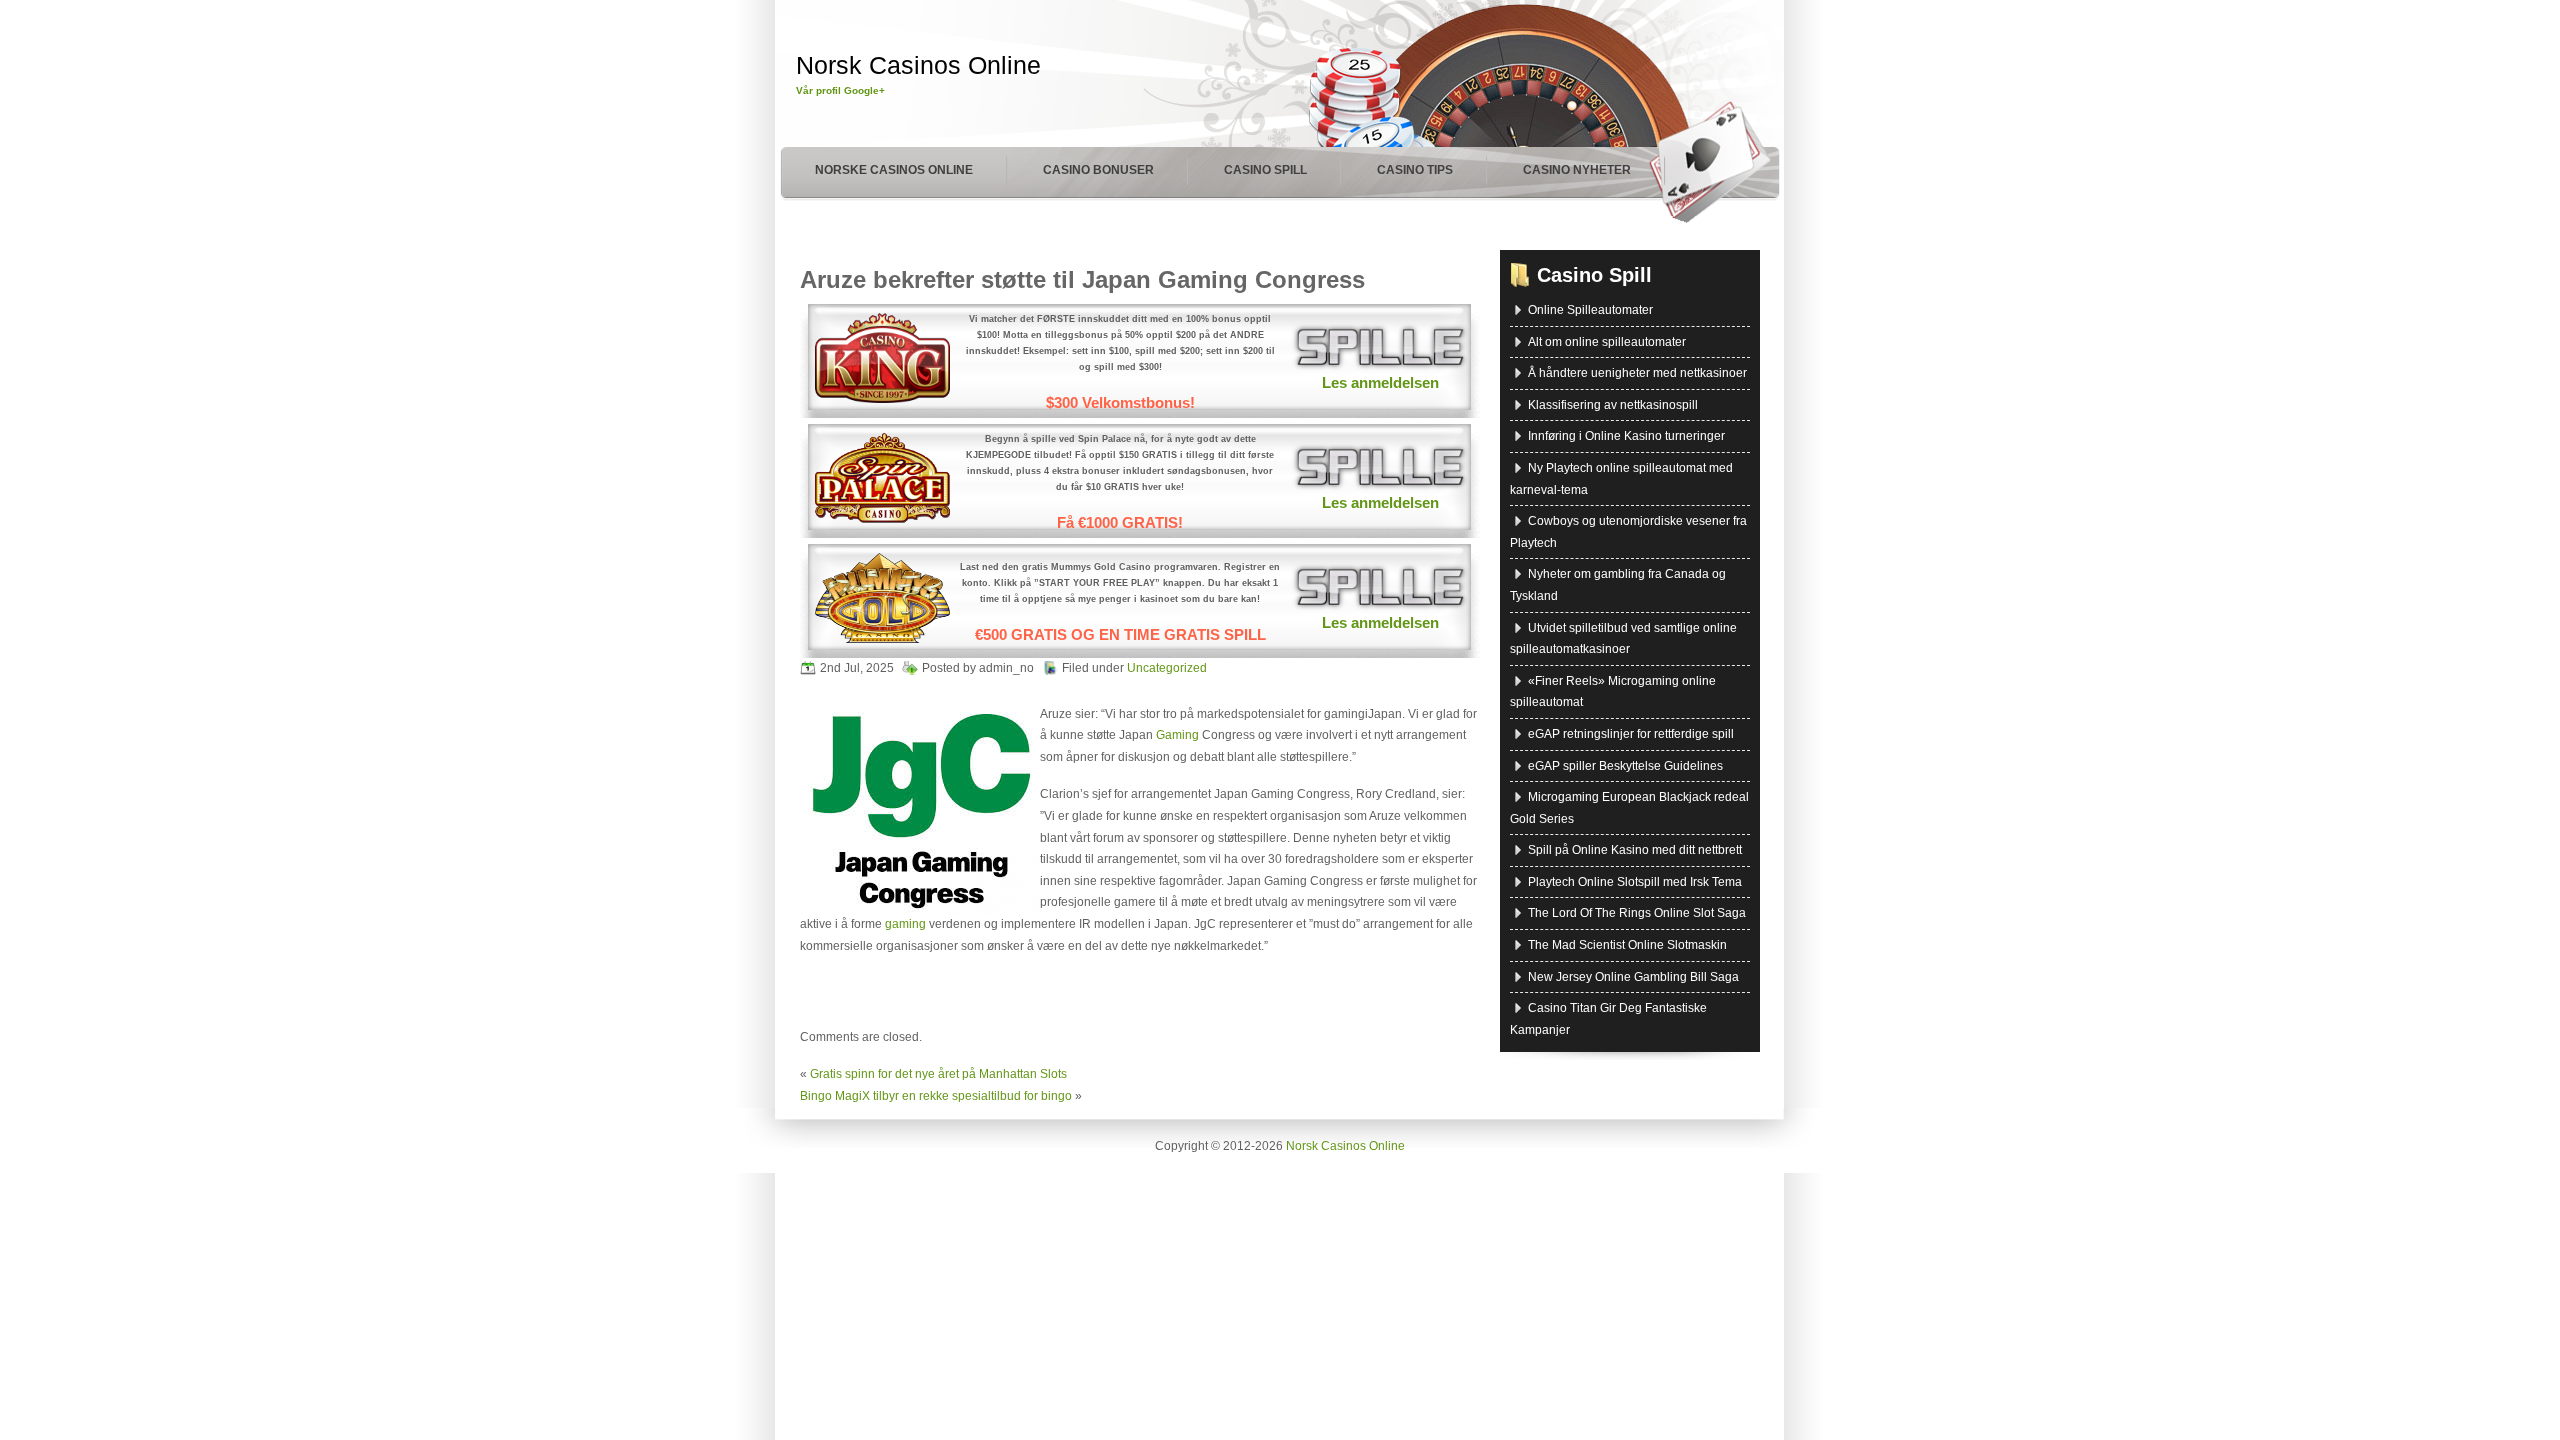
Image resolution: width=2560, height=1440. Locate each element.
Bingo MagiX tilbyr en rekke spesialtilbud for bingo (936, 1096)
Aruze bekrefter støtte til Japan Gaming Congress (1082, 279)
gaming (905, 924)
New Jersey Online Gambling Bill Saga (1633, 977)
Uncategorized (1167, 668)
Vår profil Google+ (840, 90)
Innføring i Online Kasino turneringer (1626, 436)
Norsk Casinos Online (918, 65)
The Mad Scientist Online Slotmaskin (1627, 945)
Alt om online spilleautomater (1607, 342)
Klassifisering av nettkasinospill (1613, 405)
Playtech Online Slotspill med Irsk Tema (1635, 882)
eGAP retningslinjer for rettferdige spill (1631, 734)
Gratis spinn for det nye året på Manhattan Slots (938, 1074)
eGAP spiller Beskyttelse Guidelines (1625, 766)
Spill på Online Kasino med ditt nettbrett (1635, 850)
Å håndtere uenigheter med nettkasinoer (1637, 373)
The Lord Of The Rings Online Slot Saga (1637, 913)
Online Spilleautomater (1590, 310)
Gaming (1177, 735)
